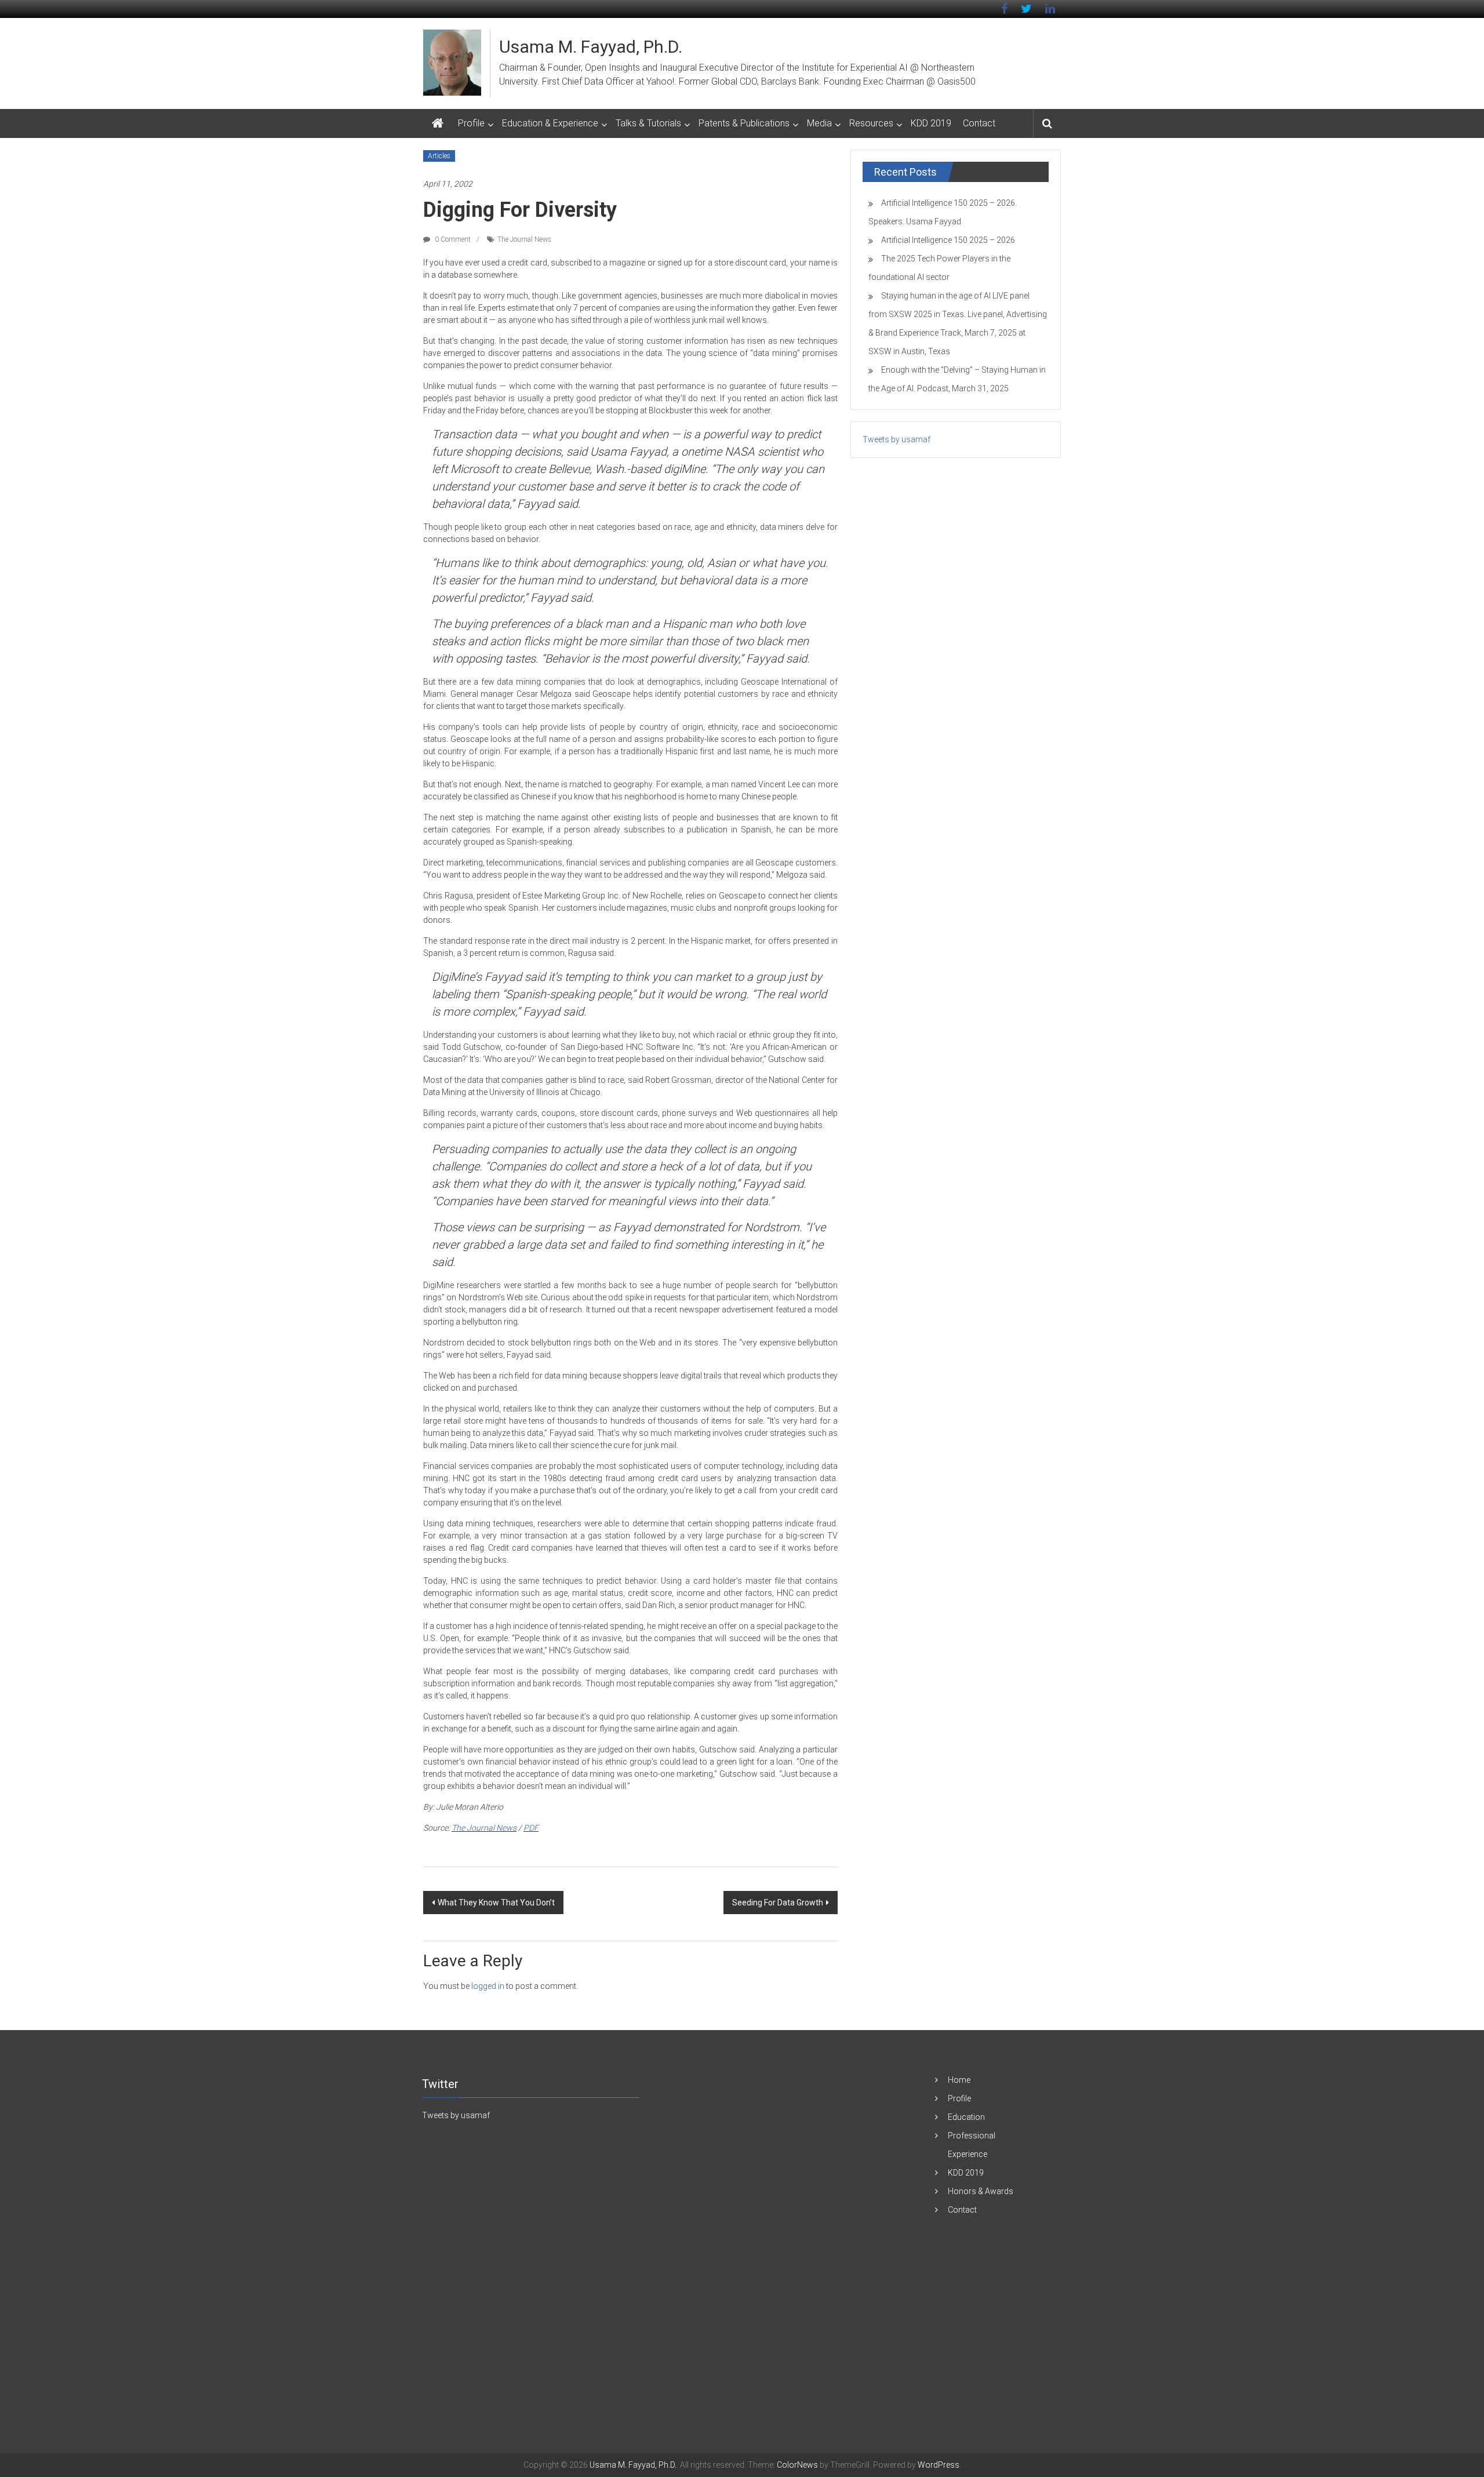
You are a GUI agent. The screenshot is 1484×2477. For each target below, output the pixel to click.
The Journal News (524, 239)
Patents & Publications (744, 123)
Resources (871, 123)
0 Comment (452, 239)
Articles (439, 156)
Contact (979, 123)
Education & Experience (550, 123)
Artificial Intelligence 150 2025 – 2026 (948, 240)
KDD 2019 (931, 123)
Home (959, 2080)
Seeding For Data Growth (778, 1903)
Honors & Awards (981, 2191)
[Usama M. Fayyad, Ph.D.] (438, 123)
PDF (531, 1828)
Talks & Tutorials (648, 123)
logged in (488, 1986)
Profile (471, 123)
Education (966, 2117)
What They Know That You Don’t (496, 1903)
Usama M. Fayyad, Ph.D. (591, 47)
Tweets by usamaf (896, 439)
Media (819, 123)
